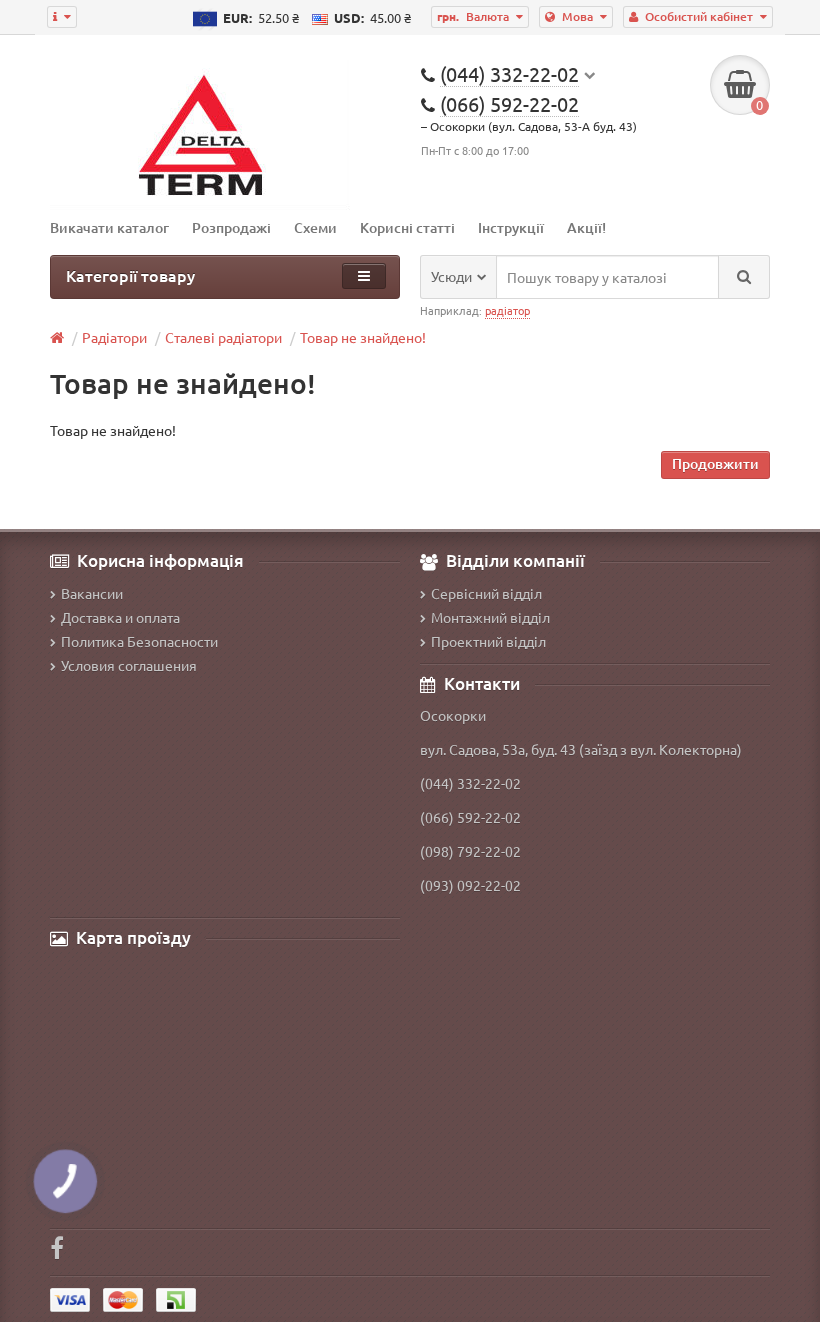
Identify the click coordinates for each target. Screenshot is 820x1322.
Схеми (315, 227)
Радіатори (114, 337)
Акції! (586, 227)
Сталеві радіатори (223, 337)
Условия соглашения (129, 665)
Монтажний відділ (490, 617)
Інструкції (511, 227)
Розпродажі (231, 227)
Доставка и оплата (120, 617)
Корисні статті (407, 227)
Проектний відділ (488, 641)
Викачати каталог (109, 227)
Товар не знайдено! (363, 337)
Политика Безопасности (139, 641)
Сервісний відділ (486, 593)
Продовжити (715, 463)
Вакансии (92, 593)
